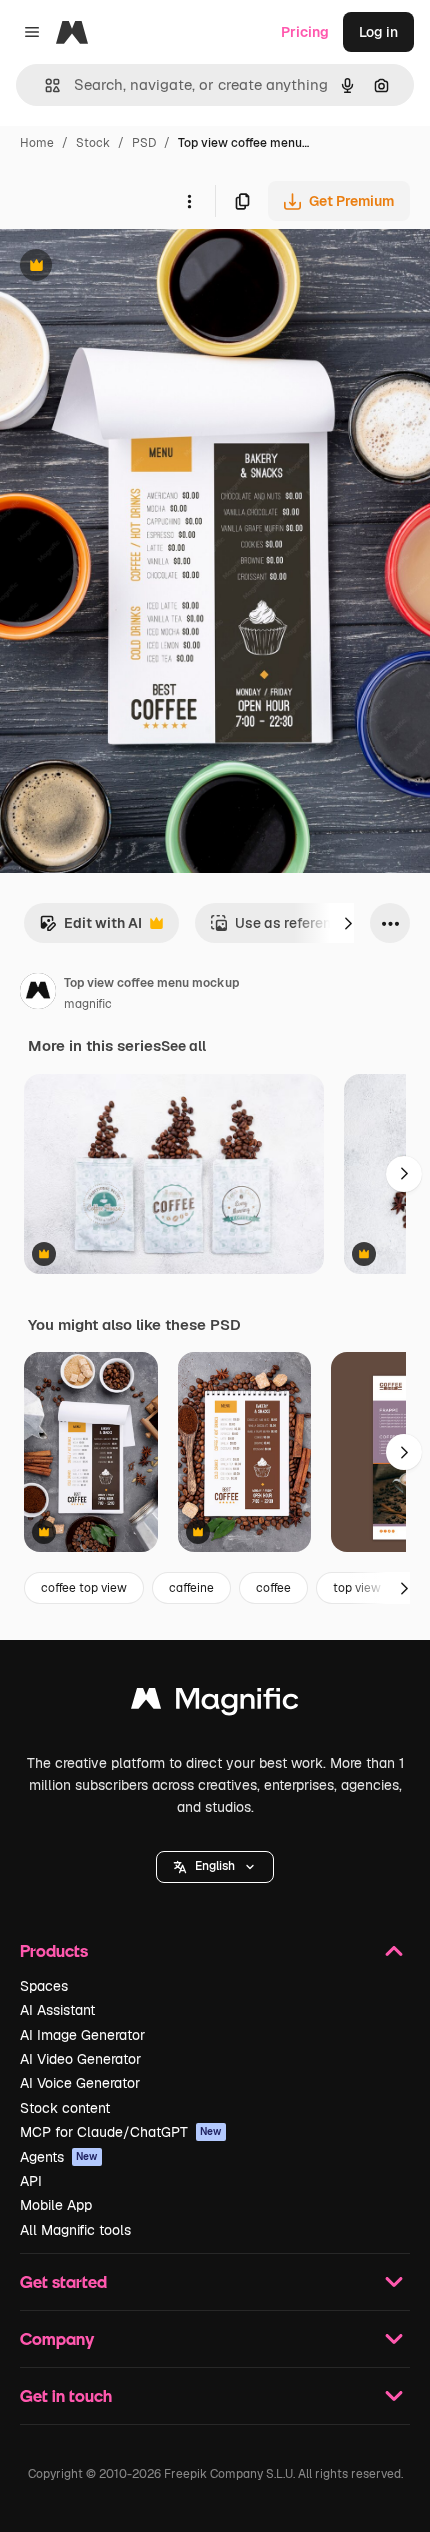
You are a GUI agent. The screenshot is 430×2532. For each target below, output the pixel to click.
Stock (93, 143)
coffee (273, 1588)
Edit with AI (90, 928)
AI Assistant (57, 2010)
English (215, 1866)
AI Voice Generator (80, 2083)
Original (128, 267)
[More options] (189, 201)
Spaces (44, 1986)
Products (54, 1950)
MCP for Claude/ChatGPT (121, 2132)
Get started (63, 2281)
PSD (144, 143)
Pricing (305, 32)
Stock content (65, 2108)
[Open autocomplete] (44, 85)
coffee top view (84, 1588)
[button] (215, 1867)
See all (183, 1046)
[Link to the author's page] (38, 994)
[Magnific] (215, 1703)
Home (37, 143)
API (31, 2181)
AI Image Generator (82, 2035)
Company (57, 2338)
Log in (378, 32)
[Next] (348, 923)
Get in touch (66, 2395)
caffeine (191, 1588)
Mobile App (56, 2205)
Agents (59, 2157)
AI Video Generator (80, 2059)
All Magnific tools (75, 2230)
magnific (88, 1004)
